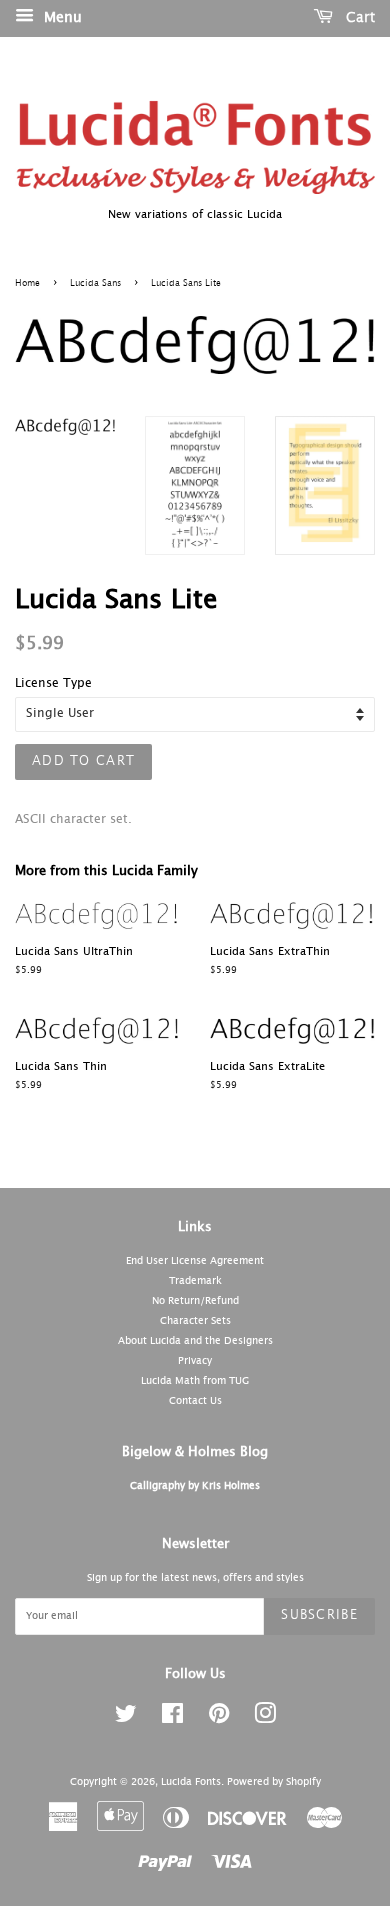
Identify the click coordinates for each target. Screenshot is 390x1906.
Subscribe (319, 1615)
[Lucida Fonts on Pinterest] (219, 1719)
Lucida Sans (95, 283)
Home (27, 283)
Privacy (195, 1361)
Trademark (195, 1281)
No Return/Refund (195, 1301)
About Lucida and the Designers (195, 1341)
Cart (358, 18)
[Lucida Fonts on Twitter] (126, 1719)
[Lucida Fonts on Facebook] (172, 1719)
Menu (60, 18)
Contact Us (195, 1401)
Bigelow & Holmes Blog (195, 1452)
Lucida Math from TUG (195, 1381)
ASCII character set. (73, 820)
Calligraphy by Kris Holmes (195, 1486)
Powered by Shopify (274, 1782)
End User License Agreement (195, 1261)
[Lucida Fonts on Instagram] (265, 1719)
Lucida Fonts (191, 1782)
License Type (53, 684)
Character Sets (195, 1321)
